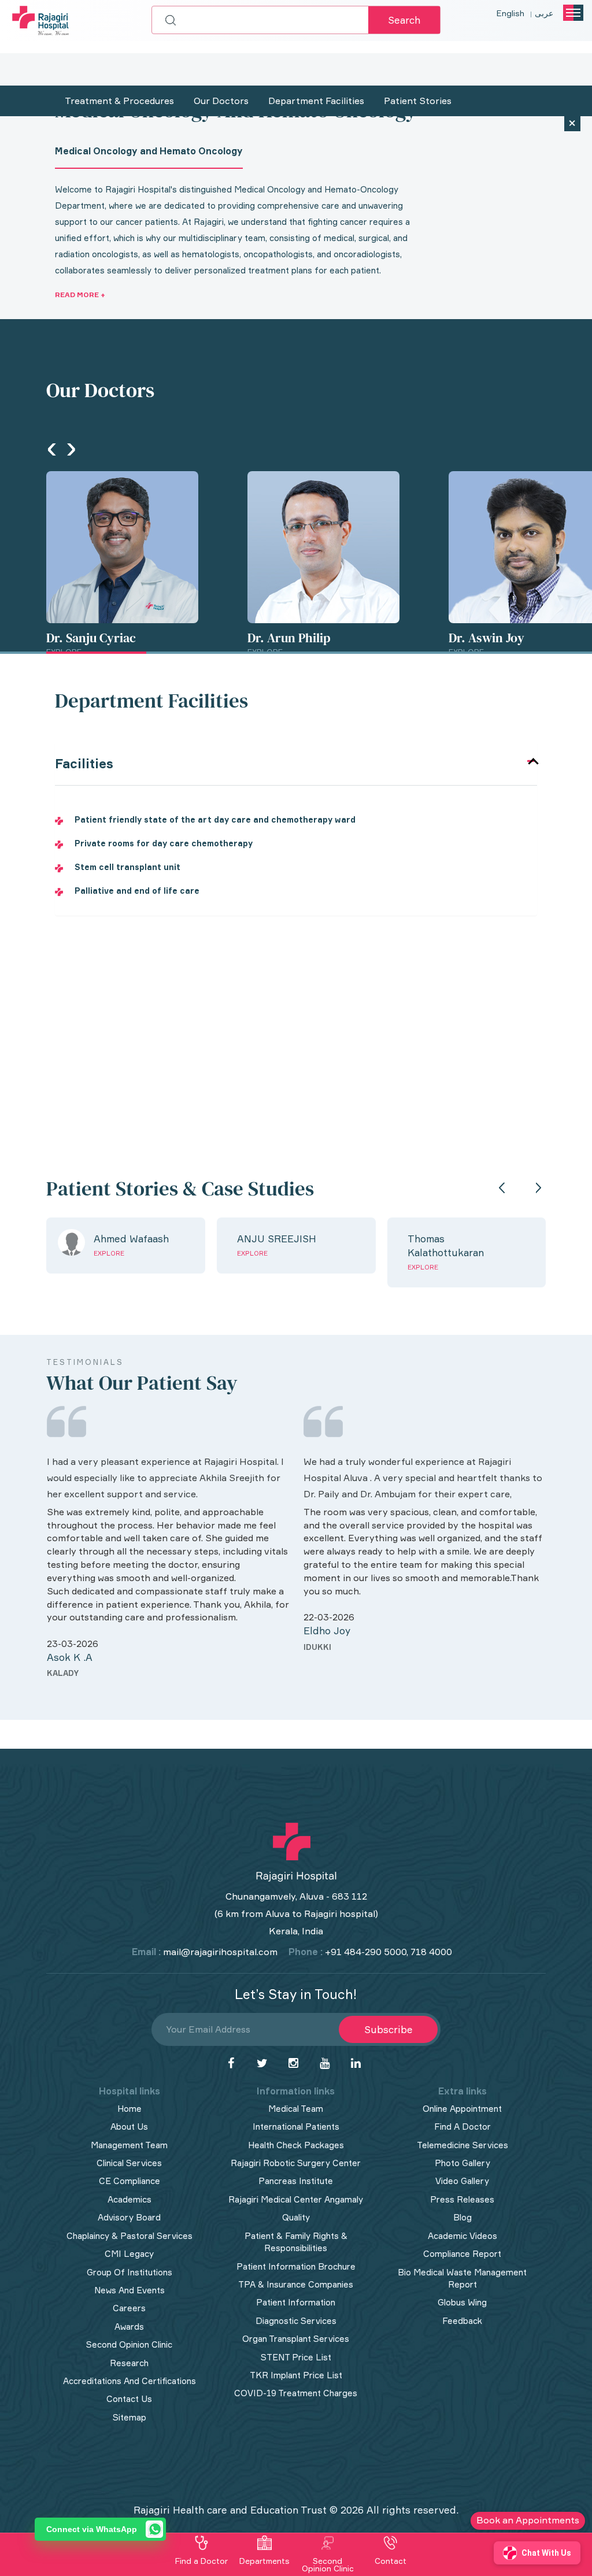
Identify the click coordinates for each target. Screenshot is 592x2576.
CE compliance (129, 2181)
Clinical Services (129, 2163)
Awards (129, 2327)
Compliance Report (462, 2254)
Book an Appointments (528, 2520)
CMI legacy (129, 2254)
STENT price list (296, 2357)
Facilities (84, 764)
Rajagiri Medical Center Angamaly (296, 2199)
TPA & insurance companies (296, 2284)
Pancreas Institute (296, 2181)
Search (404, 20)
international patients (296, 2127)
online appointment (462, 2109)
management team (129, 2145)
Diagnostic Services (296, 2321)
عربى (544, 13)
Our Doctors (221, 101)
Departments (264, 2561)
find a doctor (462, 2127)
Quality (296, 2217)
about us (129, 2127)
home (129, 2109)
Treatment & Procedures (119, 101)
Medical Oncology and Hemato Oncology (149, 151)
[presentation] (52, 448)
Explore (109, 1253)
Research (129, 2363)
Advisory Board (129, 2217)
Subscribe (388, 2029)
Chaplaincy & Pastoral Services (129, 2236)
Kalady (63, 1673)
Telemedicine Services (462, 2145)
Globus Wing (462, 2302)
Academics (129, 2199)
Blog (462, 2217)
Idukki (317, 1647)
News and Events (129, 2290)
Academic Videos (462, 2236)
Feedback (462, 2321)
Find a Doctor (201, 2561)
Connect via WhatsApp (92, 2529)
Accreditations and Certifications (129, 2381)
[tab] (296, 764)
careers (129, 2308)
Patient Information (296, 2302)
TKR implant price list (296, 2375)
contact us (129, 2399)
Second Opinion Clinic (129, 2344)
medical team (296, 2109)
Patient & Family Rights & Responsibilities (296, 2242)
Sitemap (129, 2417)
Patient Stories (418, 101)
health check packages (296, 2145)
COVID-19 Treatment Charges (296, 2393)
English (510, 13)
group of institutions (129, 2272)
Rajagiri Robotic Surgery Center (296, 2163)
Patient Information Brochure (296, 2266)
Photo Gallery (462, 2163)
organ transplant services (296, 2339)
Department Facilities (316, 101)
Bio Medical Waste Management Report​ (462, 2278)
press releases (462, 2199)
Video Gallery (462, 2181)
